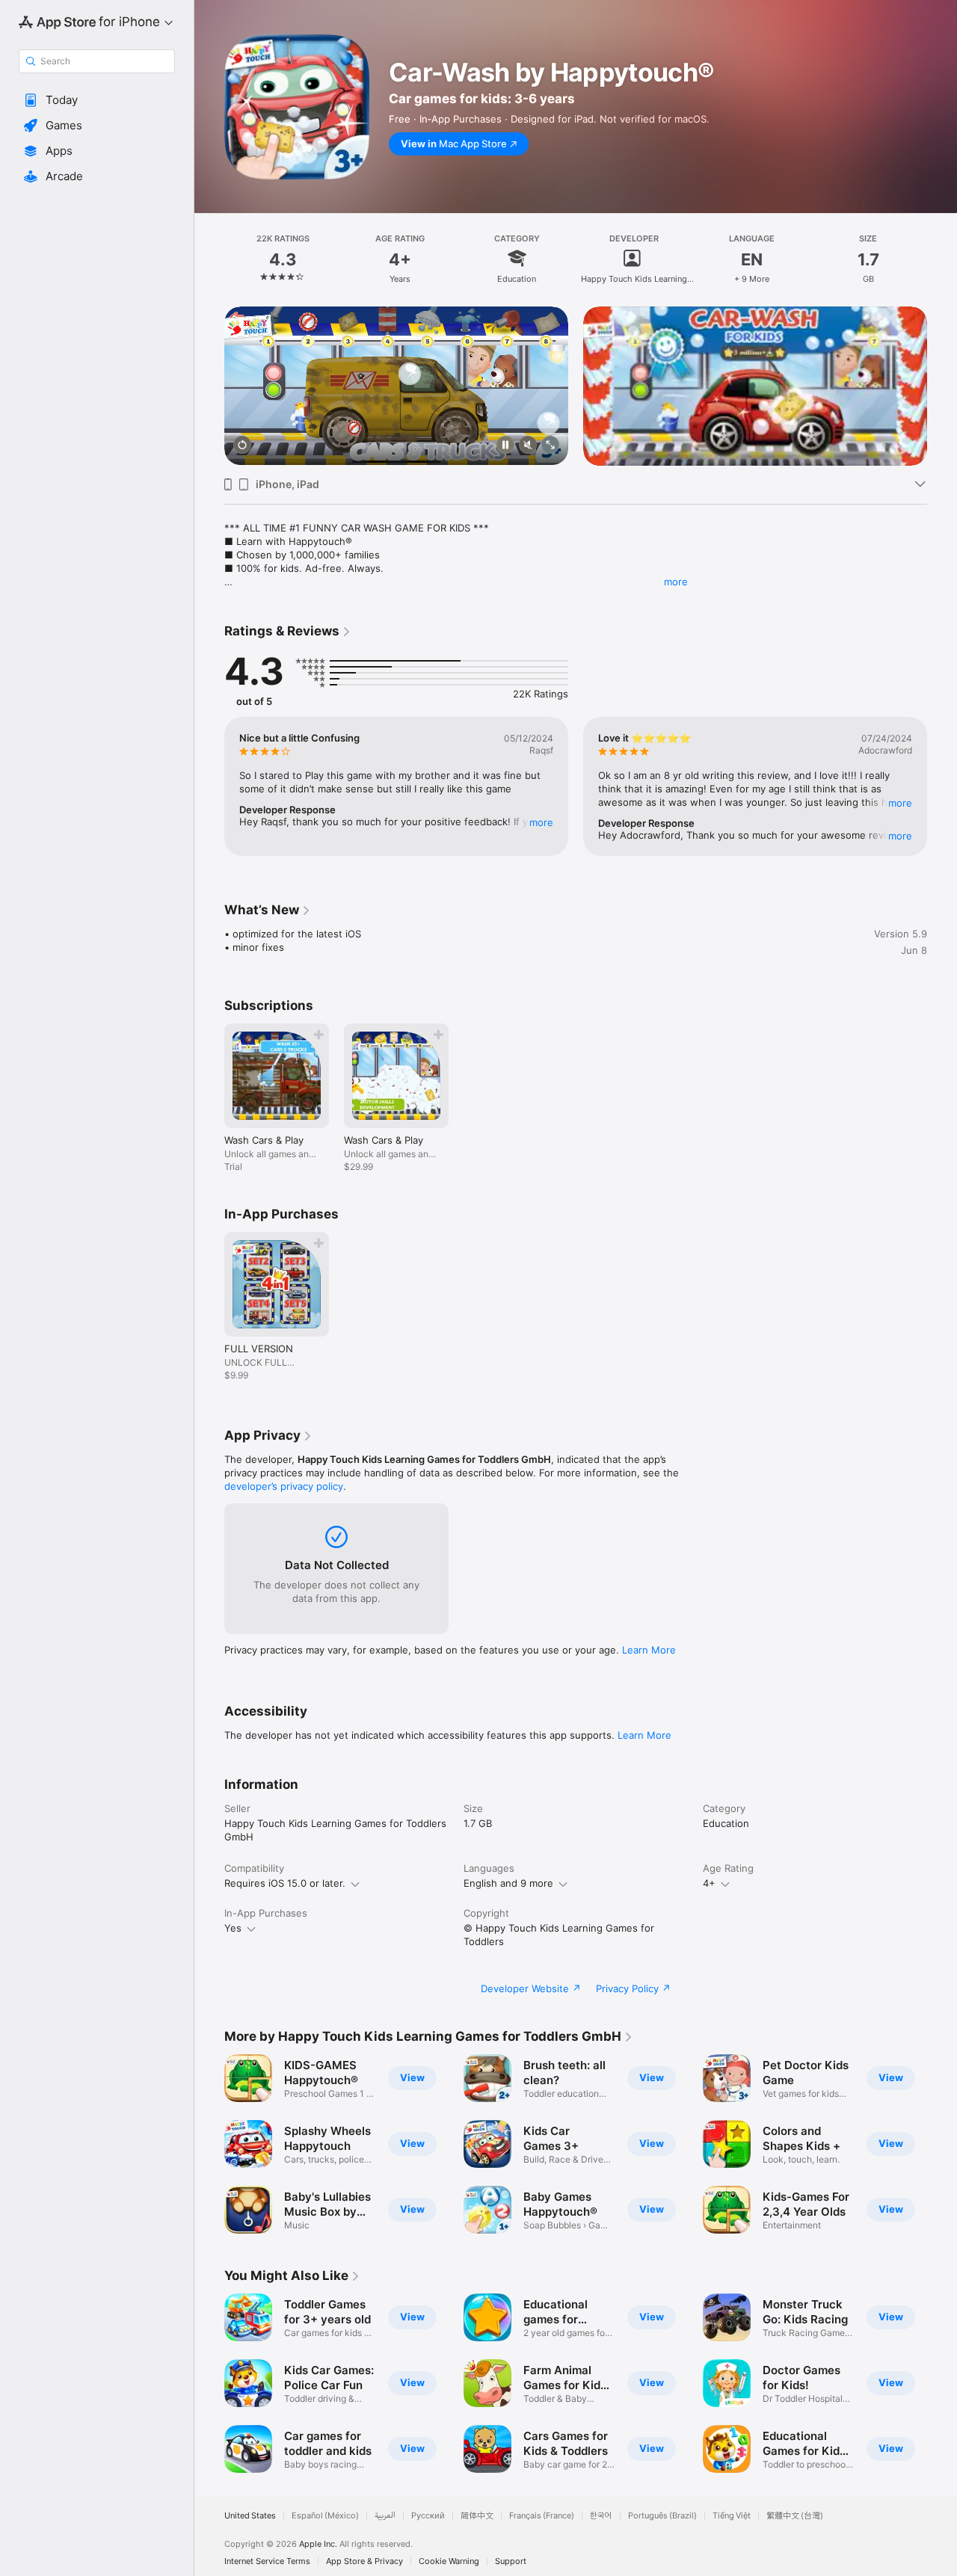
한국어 (601, 2516)
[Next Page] (942, 386)
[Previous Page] (209, 386)
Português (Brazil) (662, 2516)
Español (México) (325, 2516)
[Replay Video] (242, 446)
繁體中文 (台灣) (795, 2516)
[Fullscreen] (550, 446)
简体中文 (477, 2516)
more (676, 582)
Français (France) (542, 2516)
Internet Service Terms (267, 2561)
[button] (97, 100)
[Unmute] (528, 446)
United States (250, 2516)
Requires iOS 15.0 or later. (285, 1883)
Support (511, 2561)
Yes (233, 1928)
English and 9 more (508, 1883)
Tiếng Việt (732, 2516)
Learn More (649, 1650)
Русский (428, 2516)
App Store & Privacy (364, 2561)
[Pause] (505, 446)
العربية (385, 2516)
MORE (541, 822)
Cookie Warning (449, 2561)
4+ (709, 1883)
